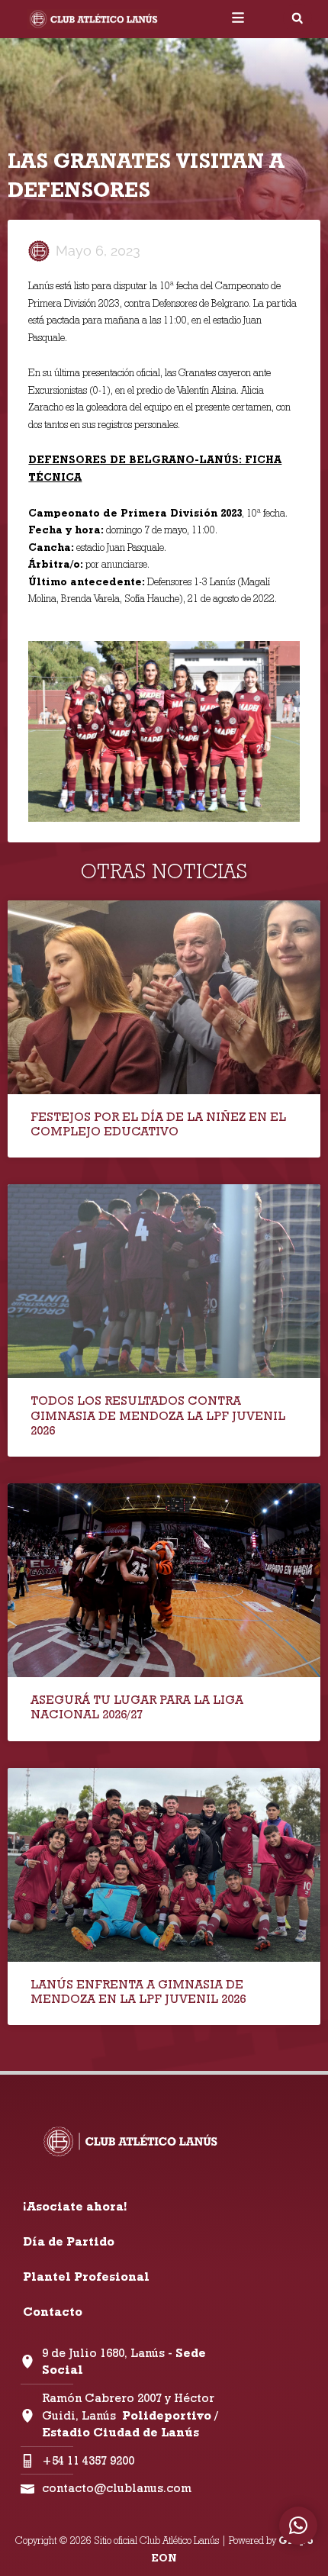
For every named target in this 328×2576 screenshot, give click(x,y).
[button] (297, 18)
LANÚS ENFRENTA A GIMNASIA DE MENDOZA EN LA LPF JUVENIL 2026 (138, 1992)
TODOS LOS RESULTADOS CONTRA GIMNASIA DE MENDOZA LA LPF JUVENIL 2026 (158, 1415)
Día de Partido (69, 2241)
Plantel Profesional (86, 2277)
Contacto (53, 2312)
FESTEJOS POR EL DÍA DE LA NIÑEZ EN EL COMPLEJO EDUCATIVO (158, 1124)
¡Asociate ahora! (75, 2206)
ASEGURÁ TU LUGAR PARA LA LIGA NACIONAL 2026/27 (137, 1707)
